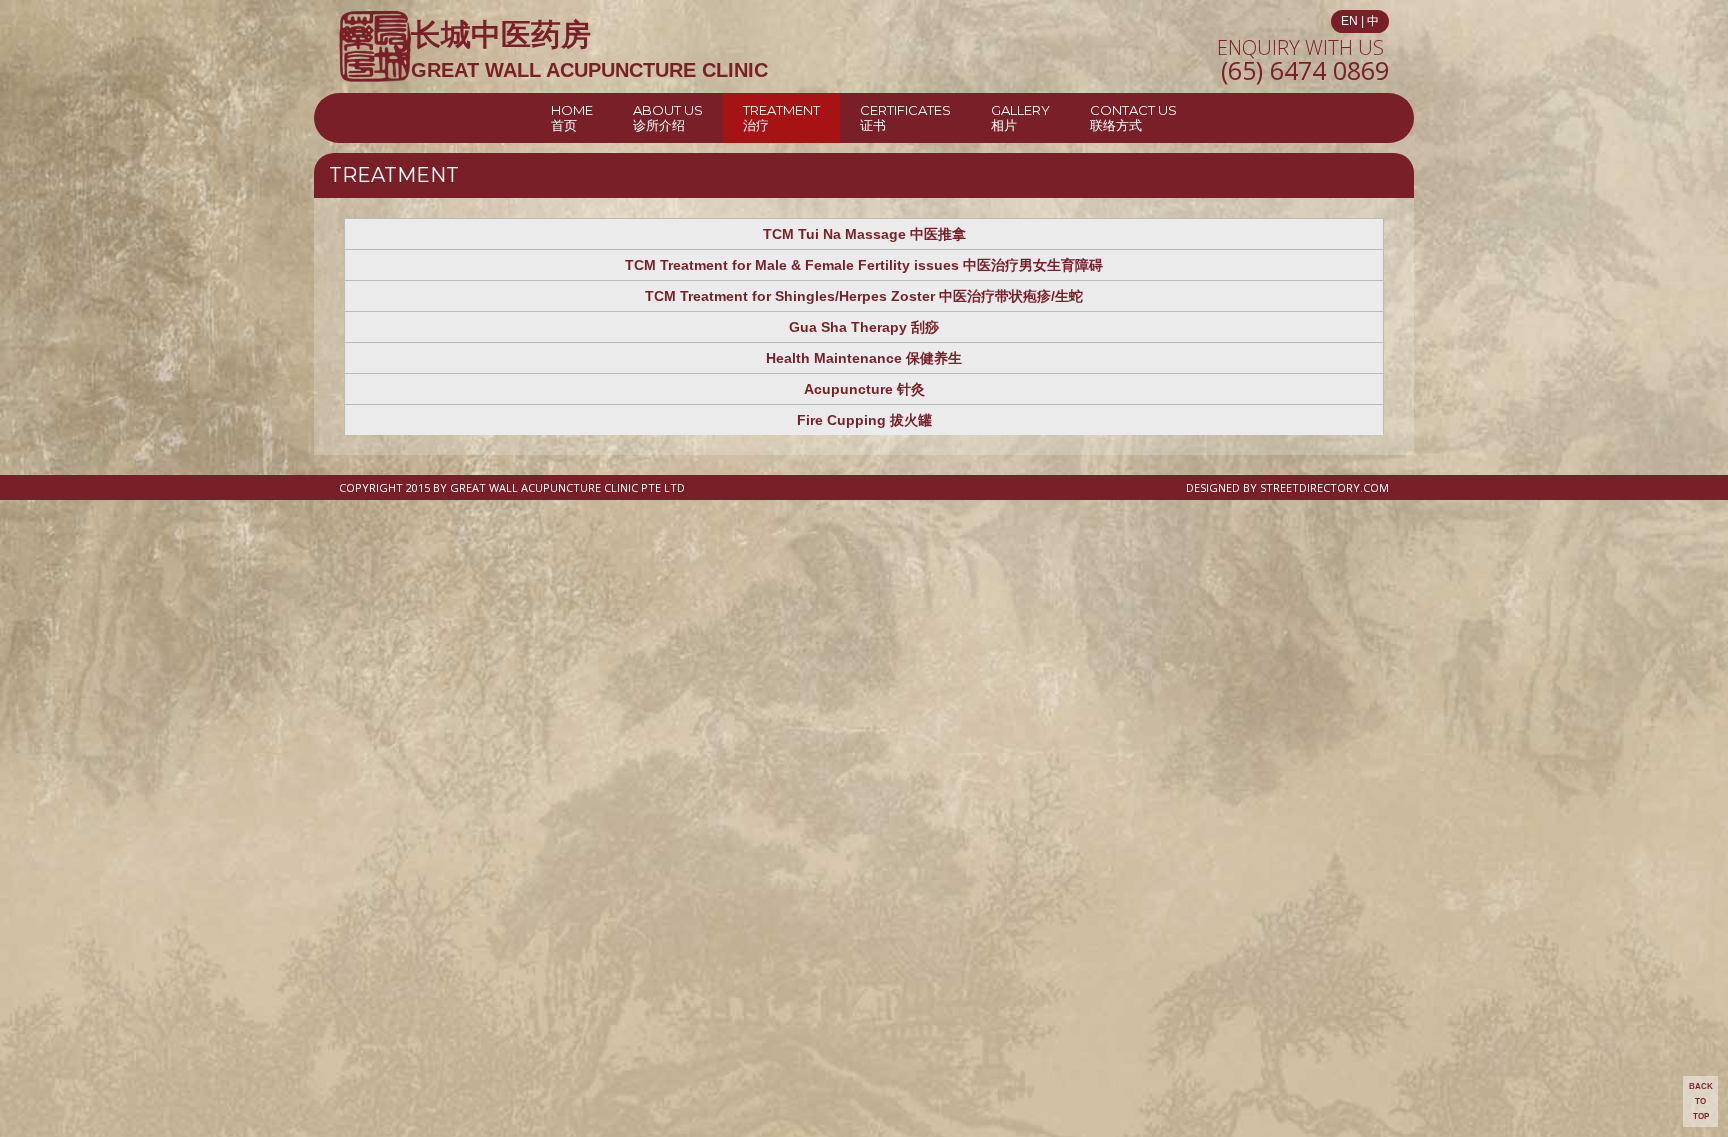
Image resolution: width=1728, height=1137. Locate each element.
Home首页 (572, 117)
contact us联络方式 (1133, 117)
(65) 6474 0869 (1305, 70)
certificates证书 (905, 117)
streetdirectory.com (1324, 487)
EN (1349, 21)
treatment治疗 (781, 117)
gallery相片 (1020, 117)
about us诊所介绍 (668, 117)
